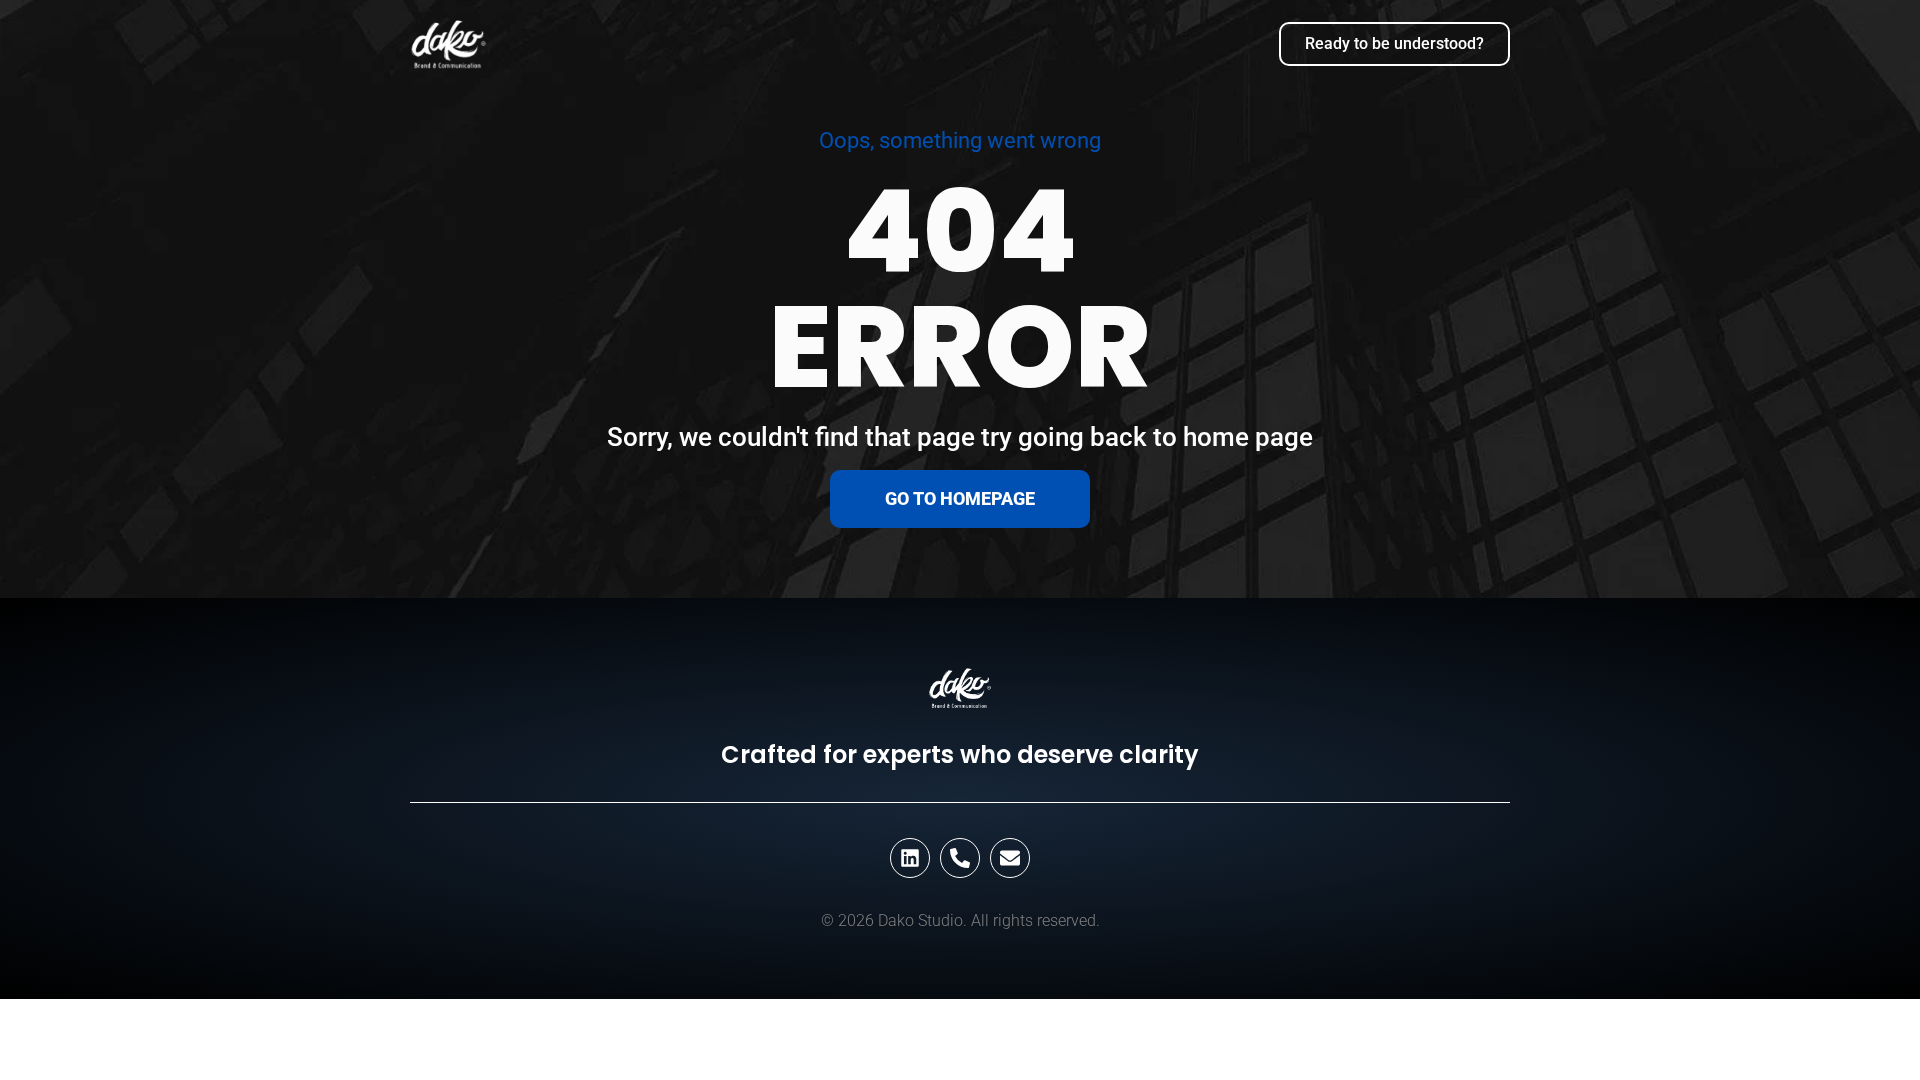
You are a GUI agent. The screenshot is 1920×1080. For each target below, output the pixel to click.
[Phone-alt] (960, 858)
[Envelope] (1010, 858)
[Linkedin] (910, 858)
